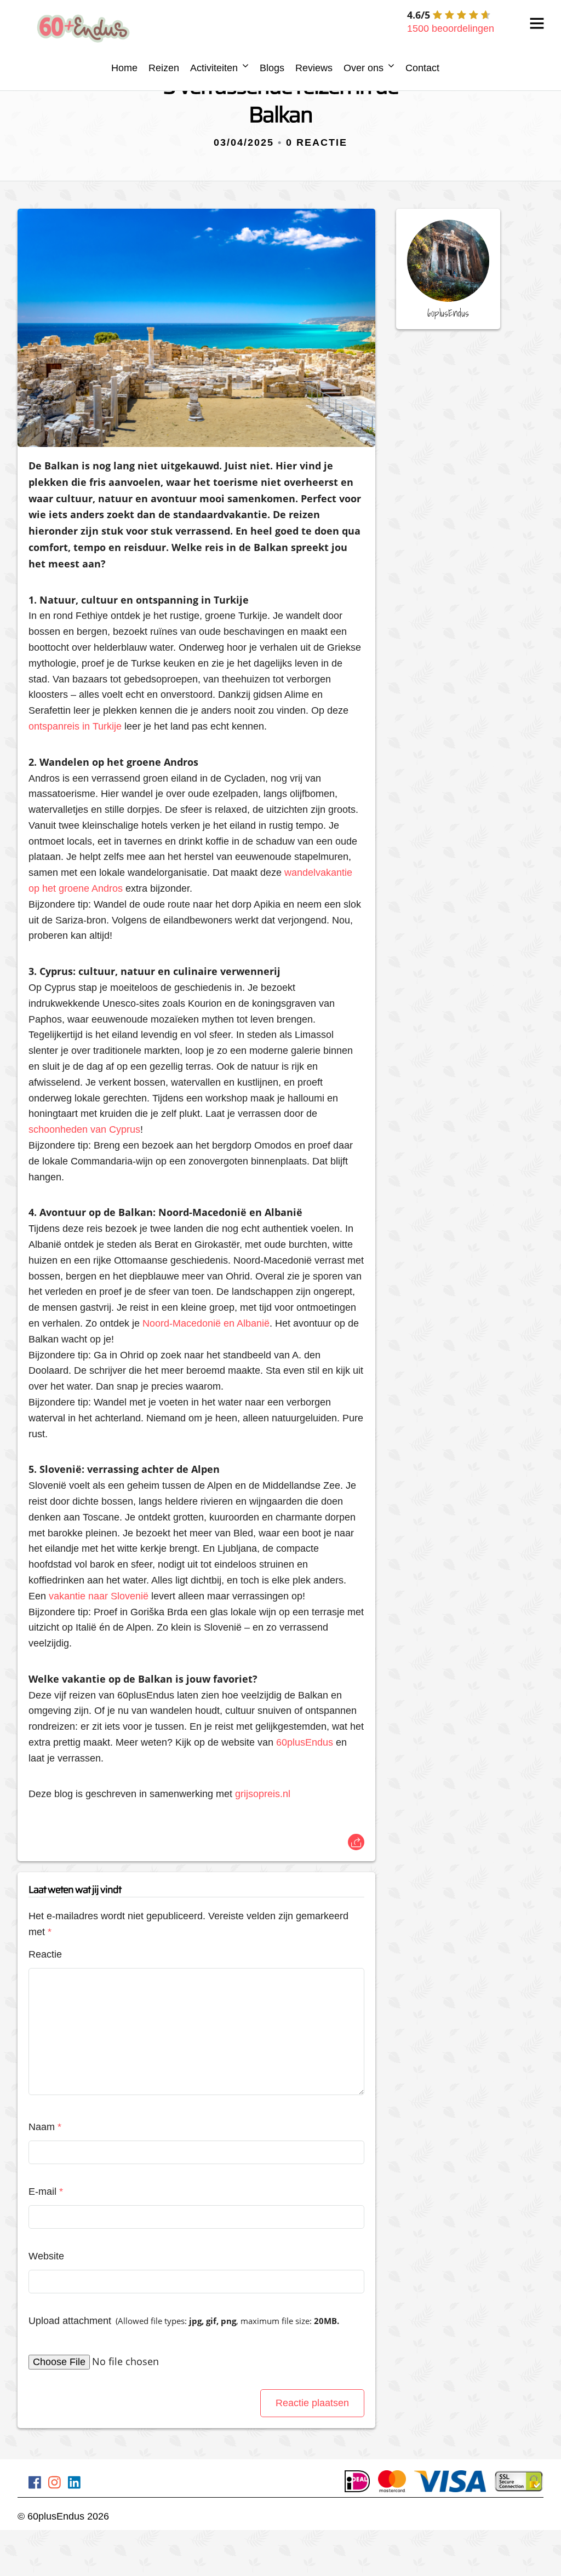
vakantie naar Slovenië (99, 1596)
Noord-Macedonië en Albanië (206, 1323)
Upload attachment (184, 2321)
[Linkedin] (74, 2484)
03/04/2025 (244, 142)
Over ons (363, 68)
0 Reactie (317, 142)
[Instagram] (55, 2484)
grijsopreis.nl (263, 1794)
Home (124, 68)
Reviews (314, 68)
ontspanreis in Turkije (75, 726)
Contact (422, 68)
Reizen (164, 68)
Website (46, 2256)
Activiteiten (214, 68)
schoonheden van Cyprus (84, 1129)
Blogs (272, 68)
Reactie (45, 1954)
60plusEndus (305, 1742)
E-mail (46, 2191)
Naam (45, 2127)
